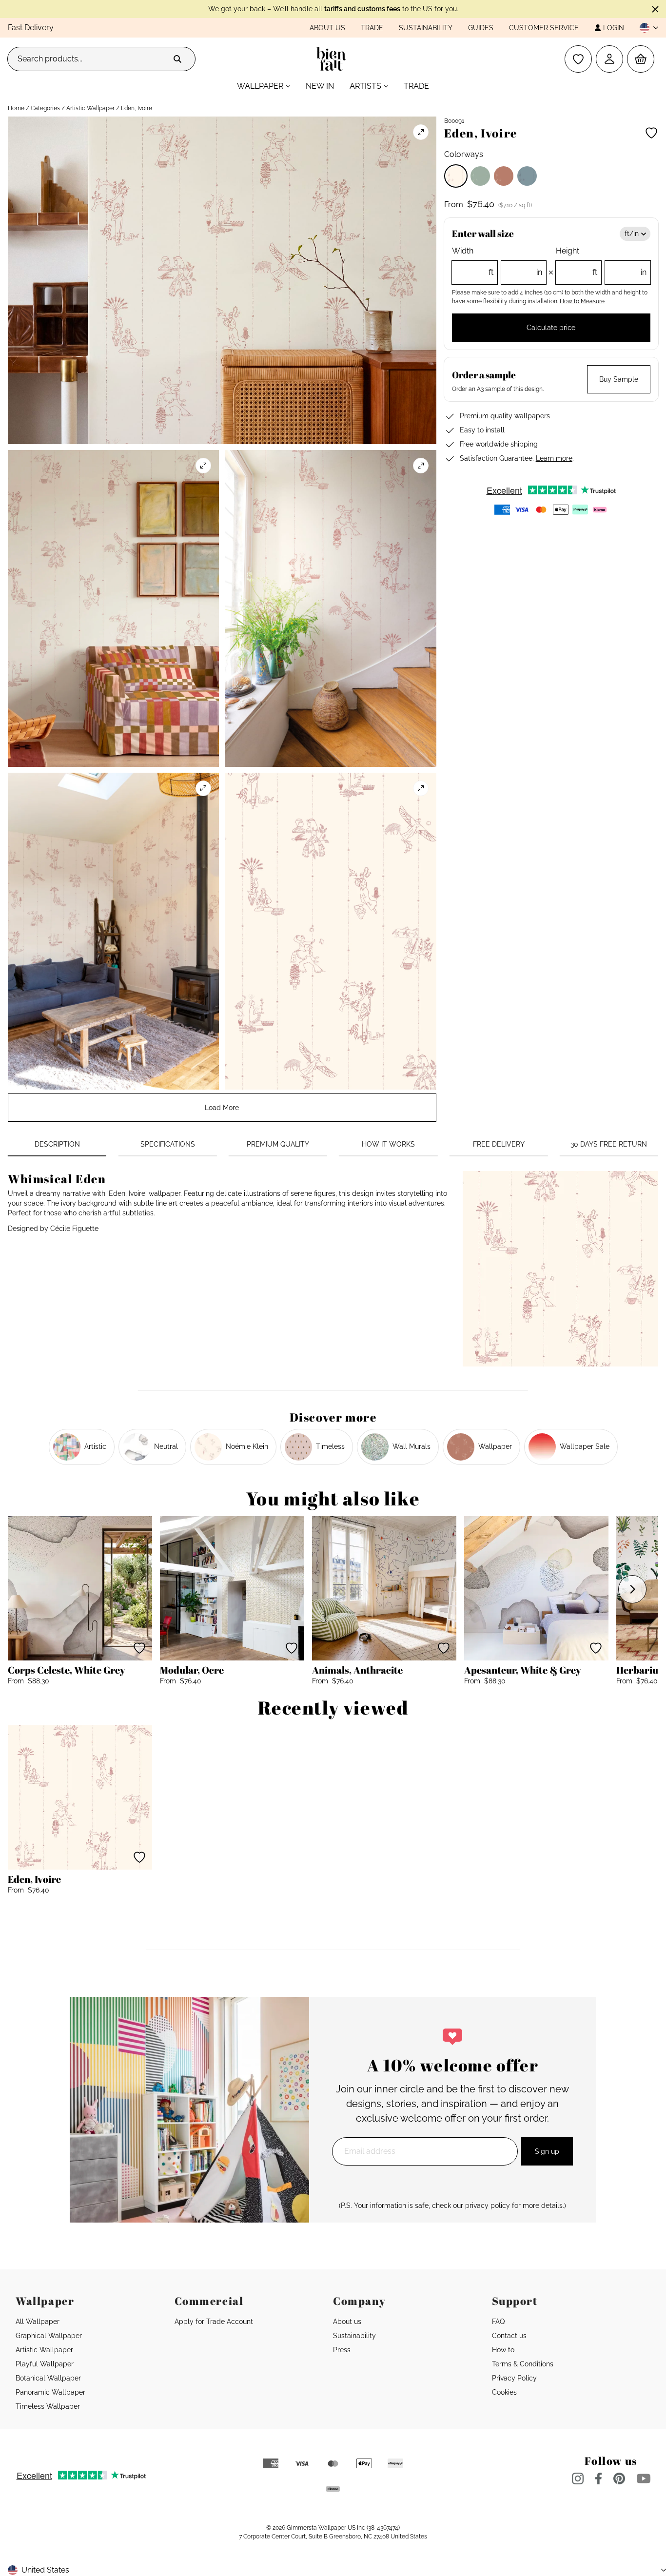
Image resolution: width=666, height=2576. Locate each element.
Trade (372, 28)
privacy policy (488, 2205)
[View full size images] (421, 132)
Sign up (547, 2151)
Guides (481, 28)
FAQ (498, 2322)
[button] (645, 28)
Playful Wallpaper (45, 2364)
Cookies (504, 2392)
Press (342, 2350)
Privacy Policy (514, 2378)
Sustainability (426, 28)
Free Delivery (499, 1144)
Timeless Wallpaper (48, 2406)
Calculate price (551, 328)
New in (320, 86)
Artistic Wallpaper (90, 108)
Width (497, 262)
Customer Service (544, 28)
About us (327, 28)
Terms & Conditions (523, 2364)
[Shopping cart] (641, 59)
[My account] (609, 59)
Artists (365, 86)
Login (614, 28)
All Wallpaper (38, 2322)
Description (57, 1144)
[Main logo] (333, 59)
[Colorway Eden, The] (480, 176)
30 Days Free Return (609, 1144)
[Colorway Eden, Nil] (527, 176)
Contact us (509, 2336)
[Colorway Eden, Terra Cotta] (504, 176)
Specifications (168, 1144)
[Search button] (177, 59)
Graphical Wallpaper (49, 2336)
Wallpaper (260, 86)
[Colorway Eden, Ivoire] (456, 176)
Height (601, 262)
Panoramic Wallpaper (50, 2392)
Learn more (554, 458)
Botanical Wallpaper (48, 2378)
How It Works (388, 1144)
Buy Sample (619, 379)
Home (16, 108)
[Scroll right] (632, 1589)
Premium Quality (278, 1144)
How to (503, 2350)
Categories (45, 108)
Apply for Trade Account (214, 2322)
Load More (222, 1108)
